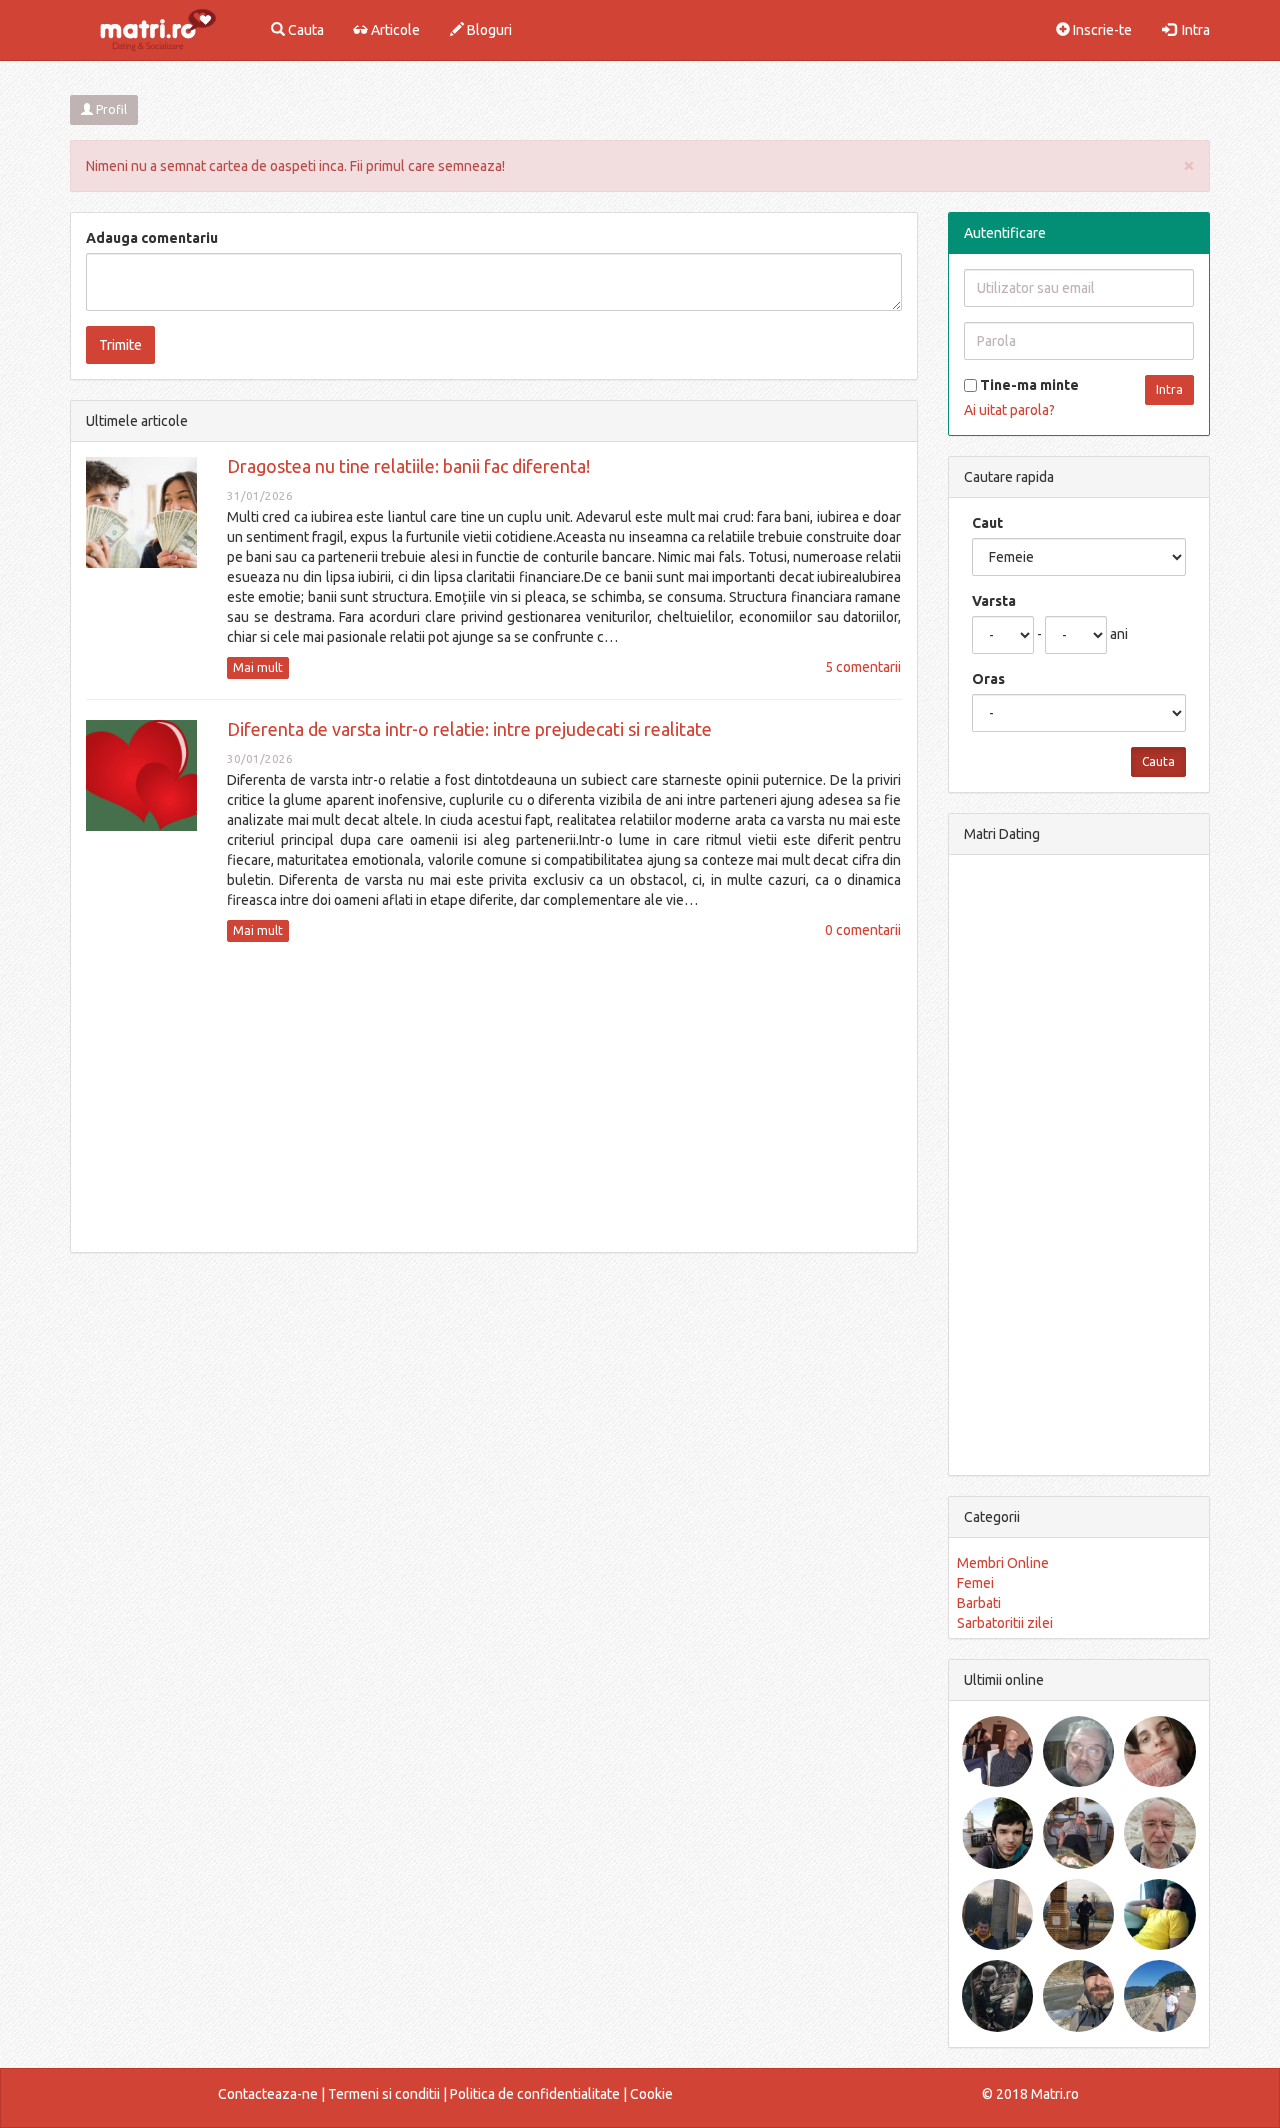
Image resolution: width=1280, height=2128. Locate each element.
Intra (1193, 30)
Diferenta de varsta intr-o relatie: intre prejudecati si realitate (469, 729)
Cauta (304, 30)
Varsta (994, 601)
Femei (975, 1583)
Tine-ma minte (1028, 385)
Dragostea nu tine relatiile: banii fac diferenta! (408, 466)
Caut (987, 523)
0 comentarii (863, 930)
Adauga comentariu (152, 238)
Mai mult (258, 667)
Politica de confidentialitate (535, 2094)
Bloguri (488, 30)
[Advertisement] (494, 1097)
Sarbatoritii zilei (1005, 1623)
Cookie (651, 2094)
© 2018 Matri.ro (1030, 2094)
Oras (988, 679)
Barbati (979, 1603)
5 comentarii (863, 667)
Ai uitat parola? (1009, 410)
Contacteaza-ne (268, 2094)
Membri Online (1003, 1563)
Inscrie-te (1101, 30)
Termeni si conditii (384, 2094)
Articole (394, 30)
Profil (110, 109)
